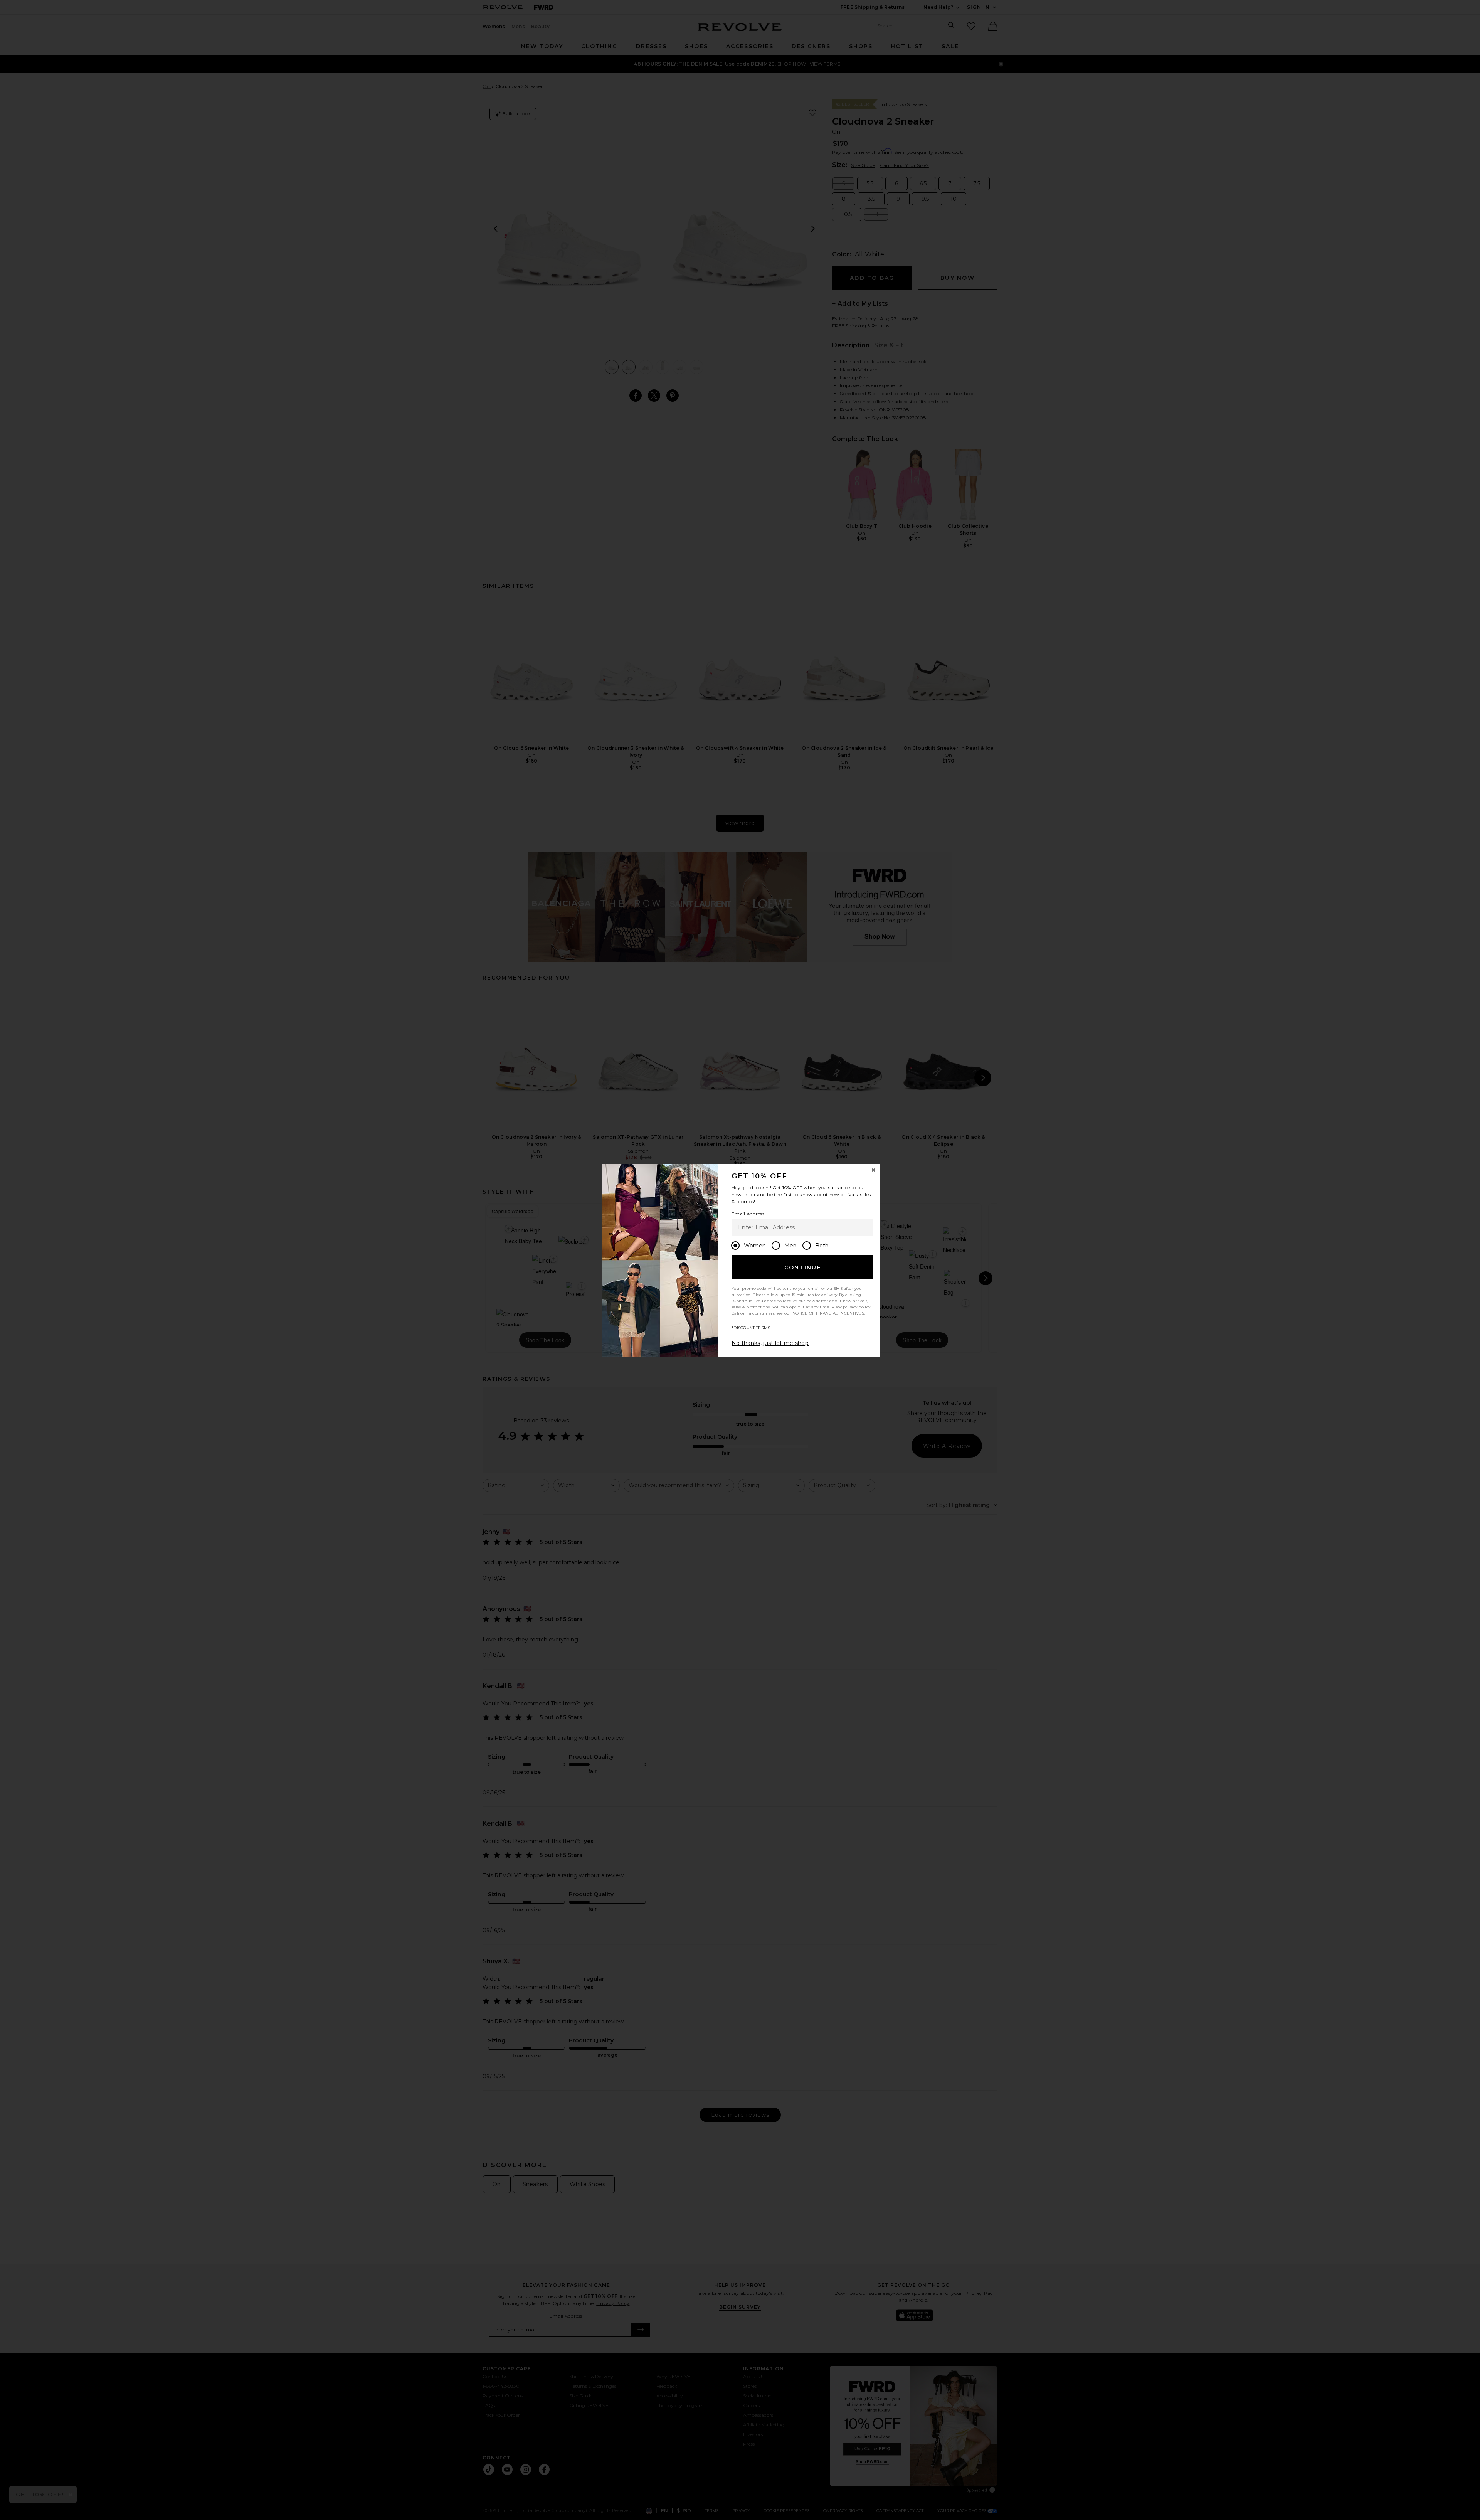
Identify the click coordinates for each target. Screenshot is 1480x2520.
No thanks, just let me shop (770, 1343)
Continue (803, 1268)
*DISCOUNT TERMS (751, 1328)
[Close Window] (873, 1170)
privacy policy (857, 1307)
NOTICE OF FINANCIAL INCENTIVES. (829, 1313)
